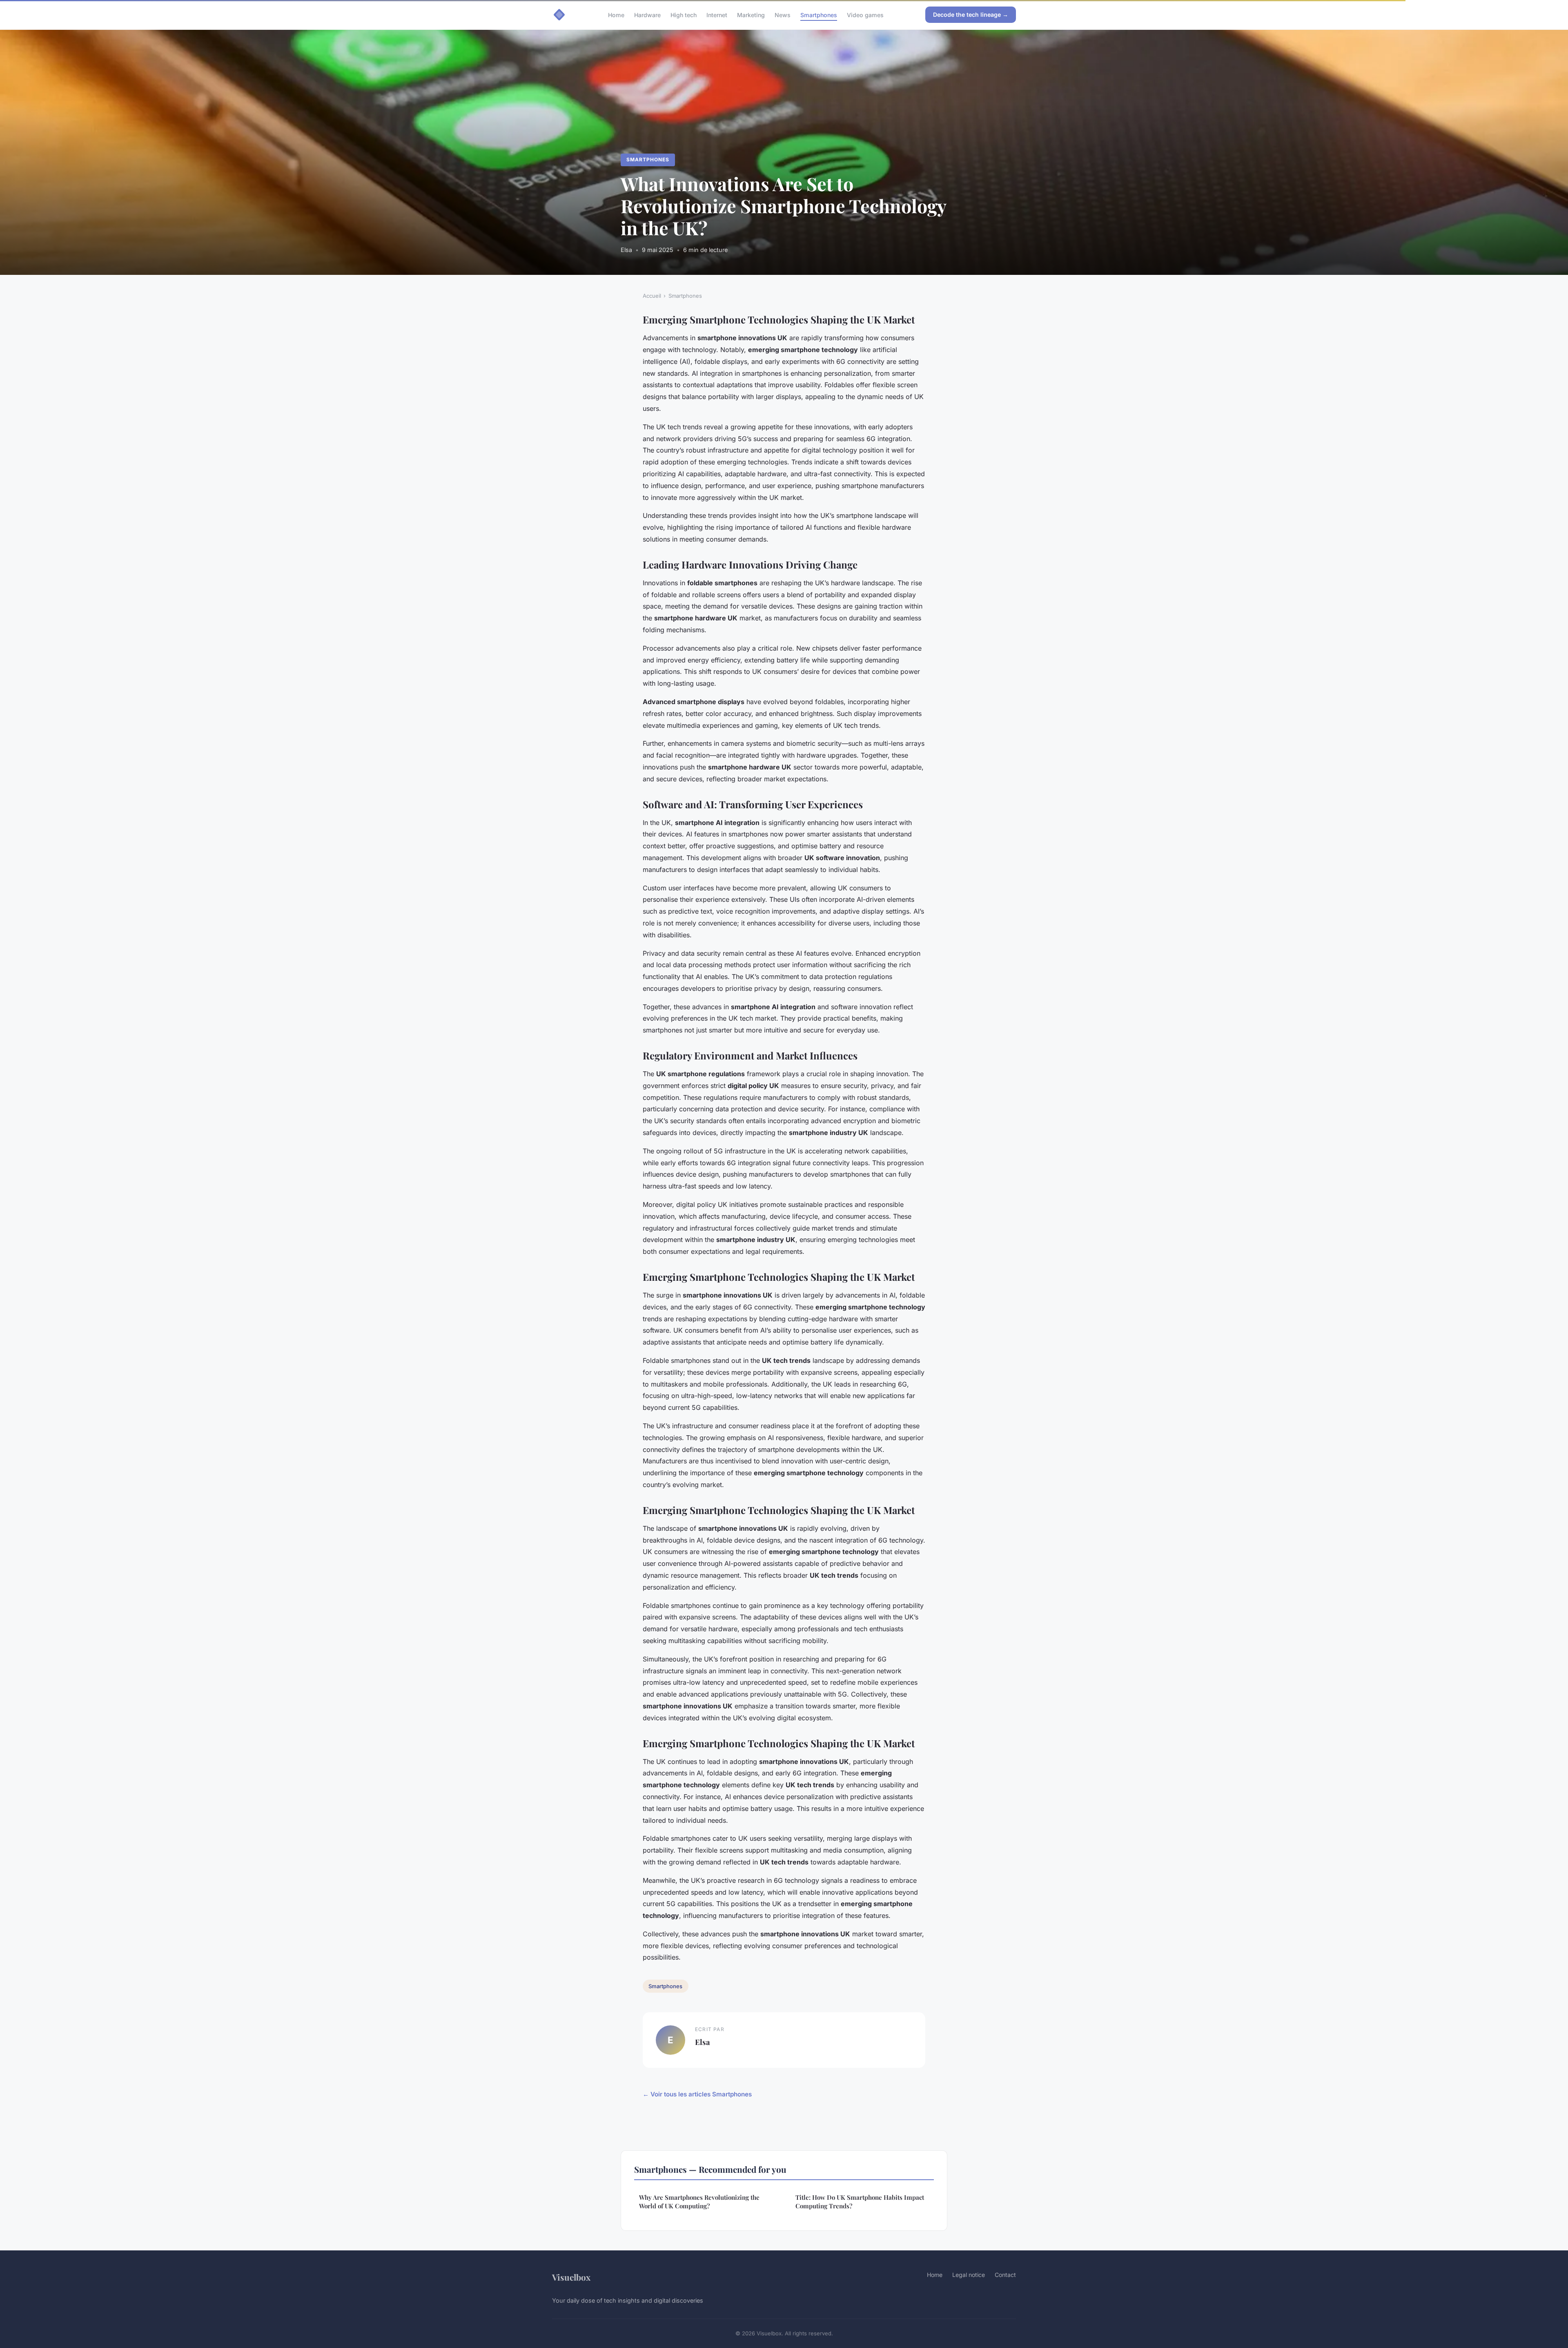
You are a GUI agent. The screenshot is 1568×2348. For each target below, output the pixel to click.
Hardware (647, 14)
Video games (865, 14)
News (783, 14)
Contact (1005, 2275)
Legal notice (969, 2275)
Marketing (751, 14)
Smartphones (819, 14)
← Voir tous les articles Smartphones (697, 2094)
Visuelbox (571, 2277)
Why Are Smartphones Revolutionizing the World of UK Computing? (699, 2202)
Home (616, 14)
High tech (684, 14)
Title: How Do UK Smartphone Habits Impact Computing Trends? (860, 2202)
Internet (717, 14)
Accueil (652, 296)
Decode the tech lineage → (971, 14)
